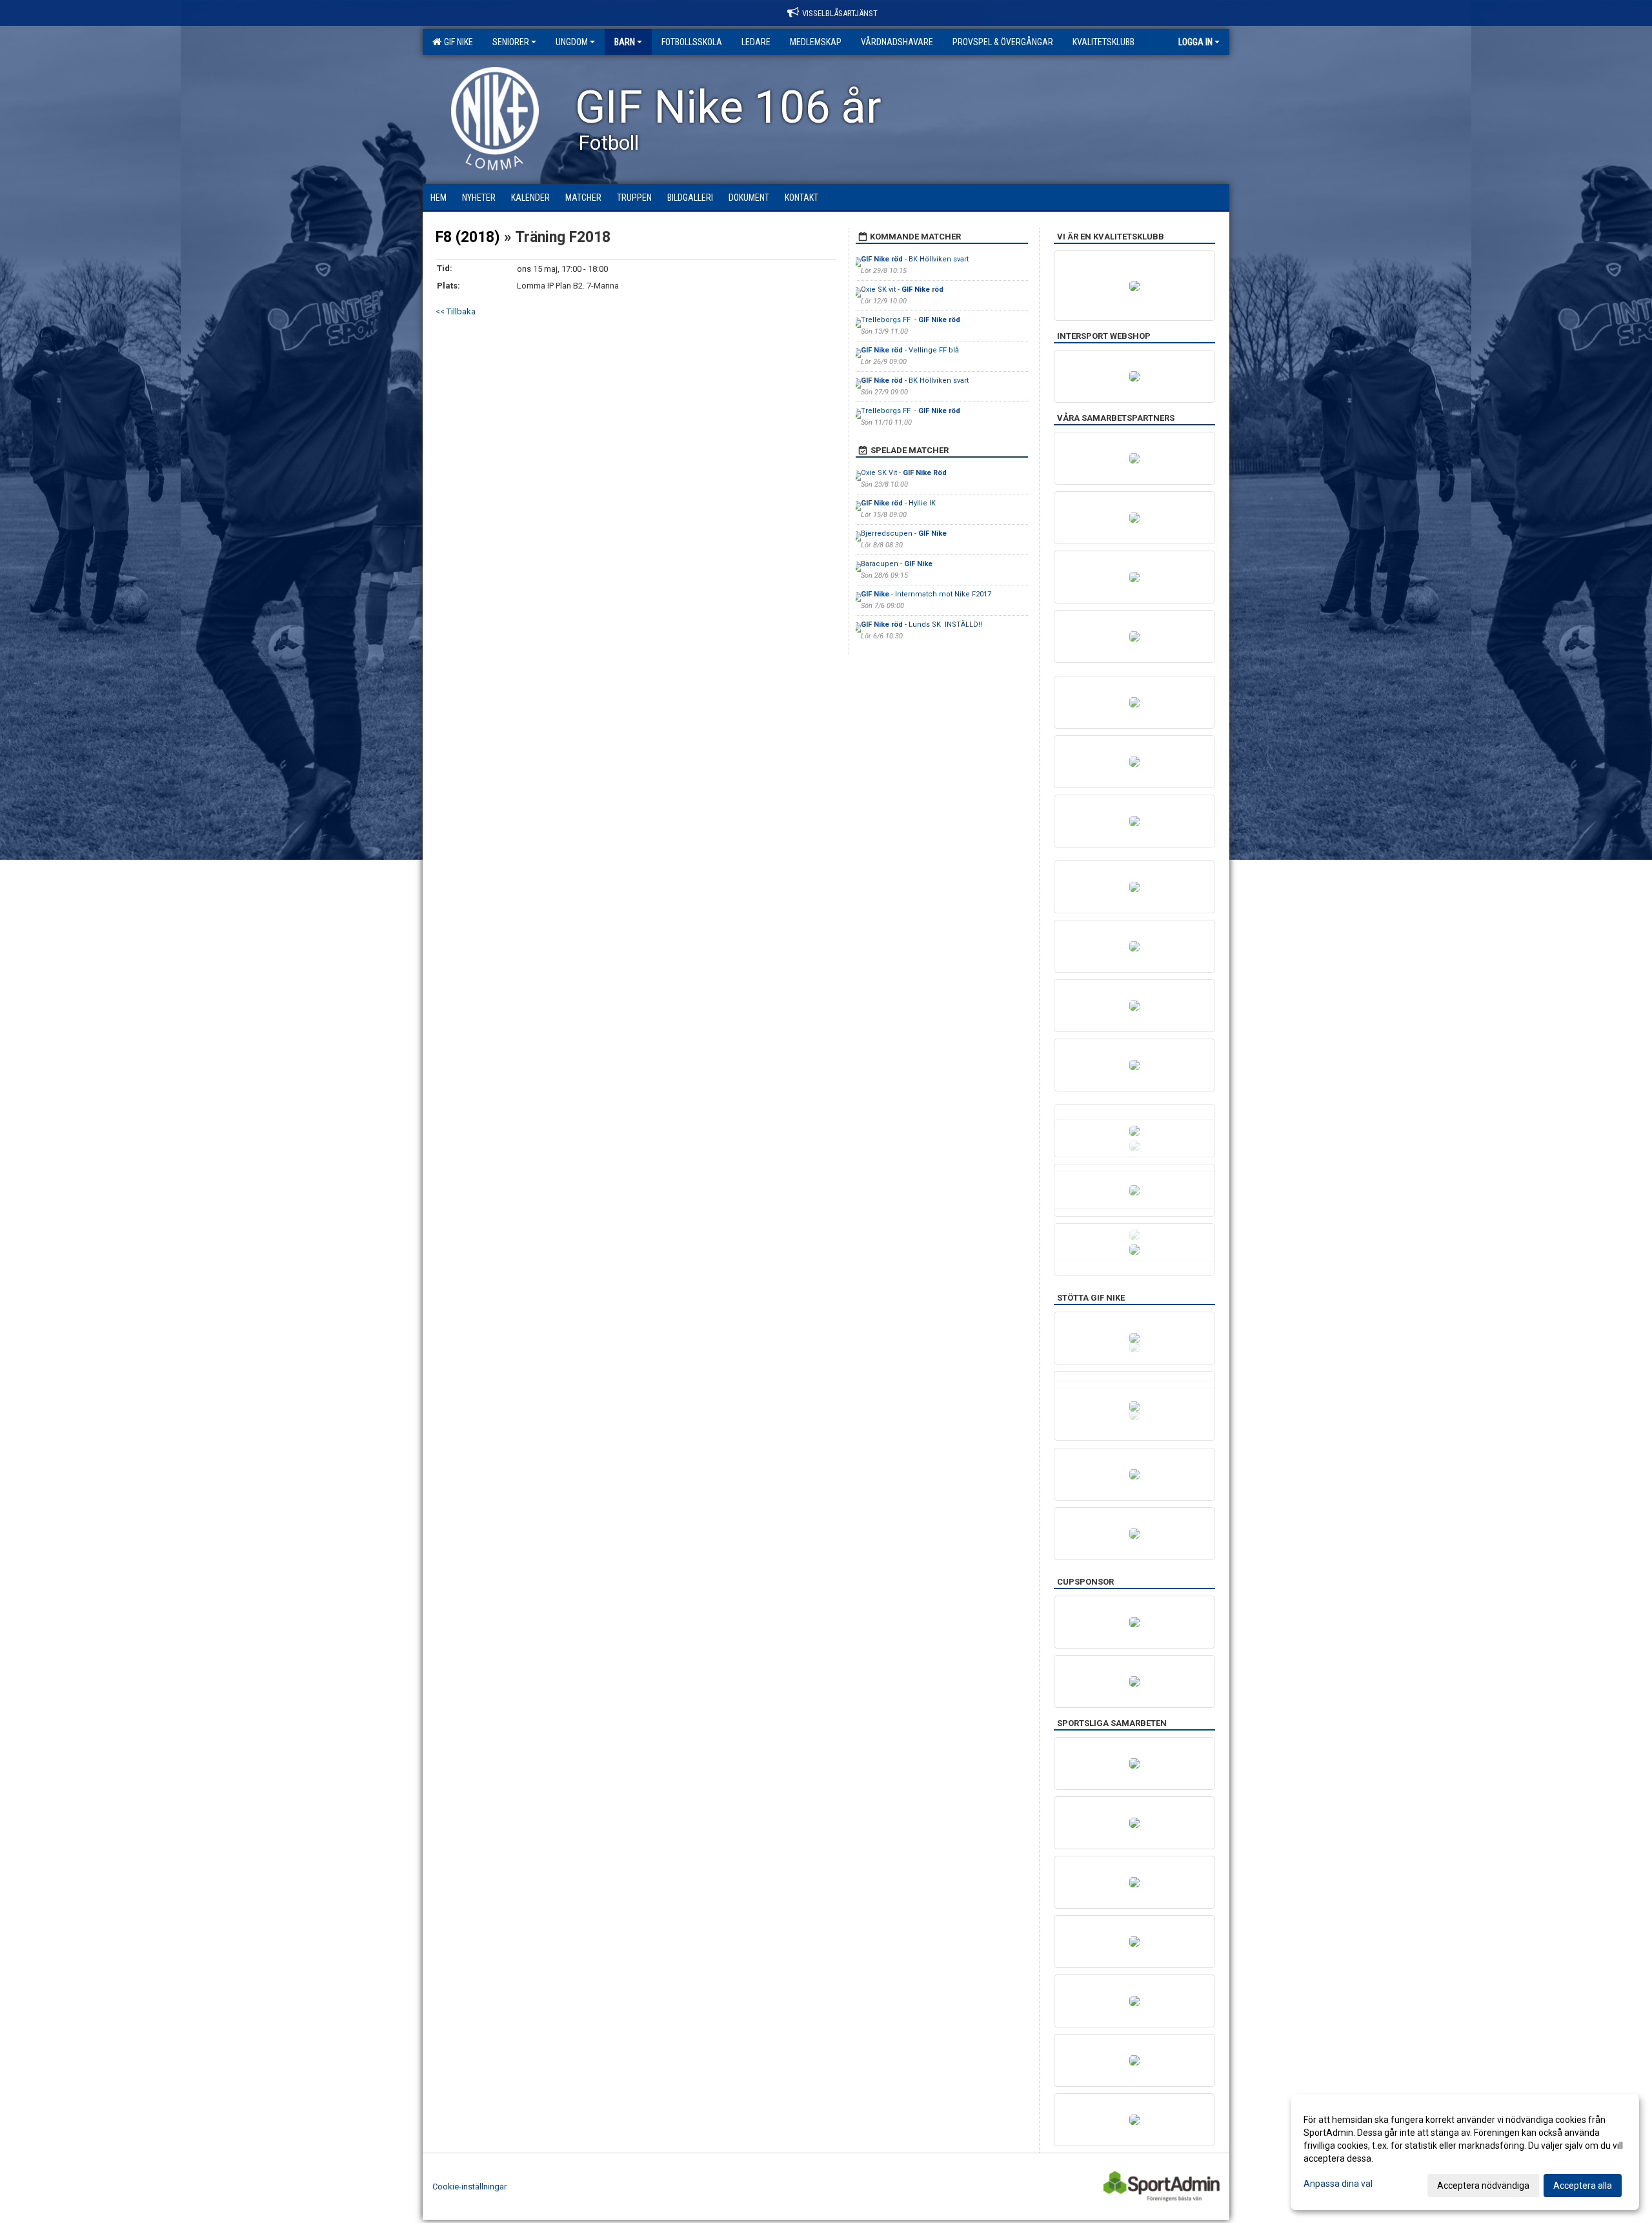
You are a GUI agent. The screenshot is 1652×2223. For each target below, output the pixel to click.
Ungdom (572, 42)
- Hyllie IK (899, 503)
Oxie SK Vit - (904, 473)
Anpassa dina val (1338, 2184)
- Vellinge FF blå (910, 350)
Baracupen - (897, 564)
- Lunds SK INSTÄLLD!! (922, 624)
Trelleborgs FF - (911, 320)
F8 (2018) (468, 237)
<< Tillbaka (456, 311)
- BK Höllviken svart (915, 259)
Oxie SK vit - (902, 289)
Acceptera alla (1583, 2186)
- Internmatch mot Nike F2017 (926, 594)
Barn (625, 42)
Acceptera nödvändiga (1483, 2186)
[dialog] (1465, 2152)
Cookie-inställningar (469, 2187)
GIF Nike (457, 42)
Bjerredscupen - (904, 533)
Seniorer (511, 42)
